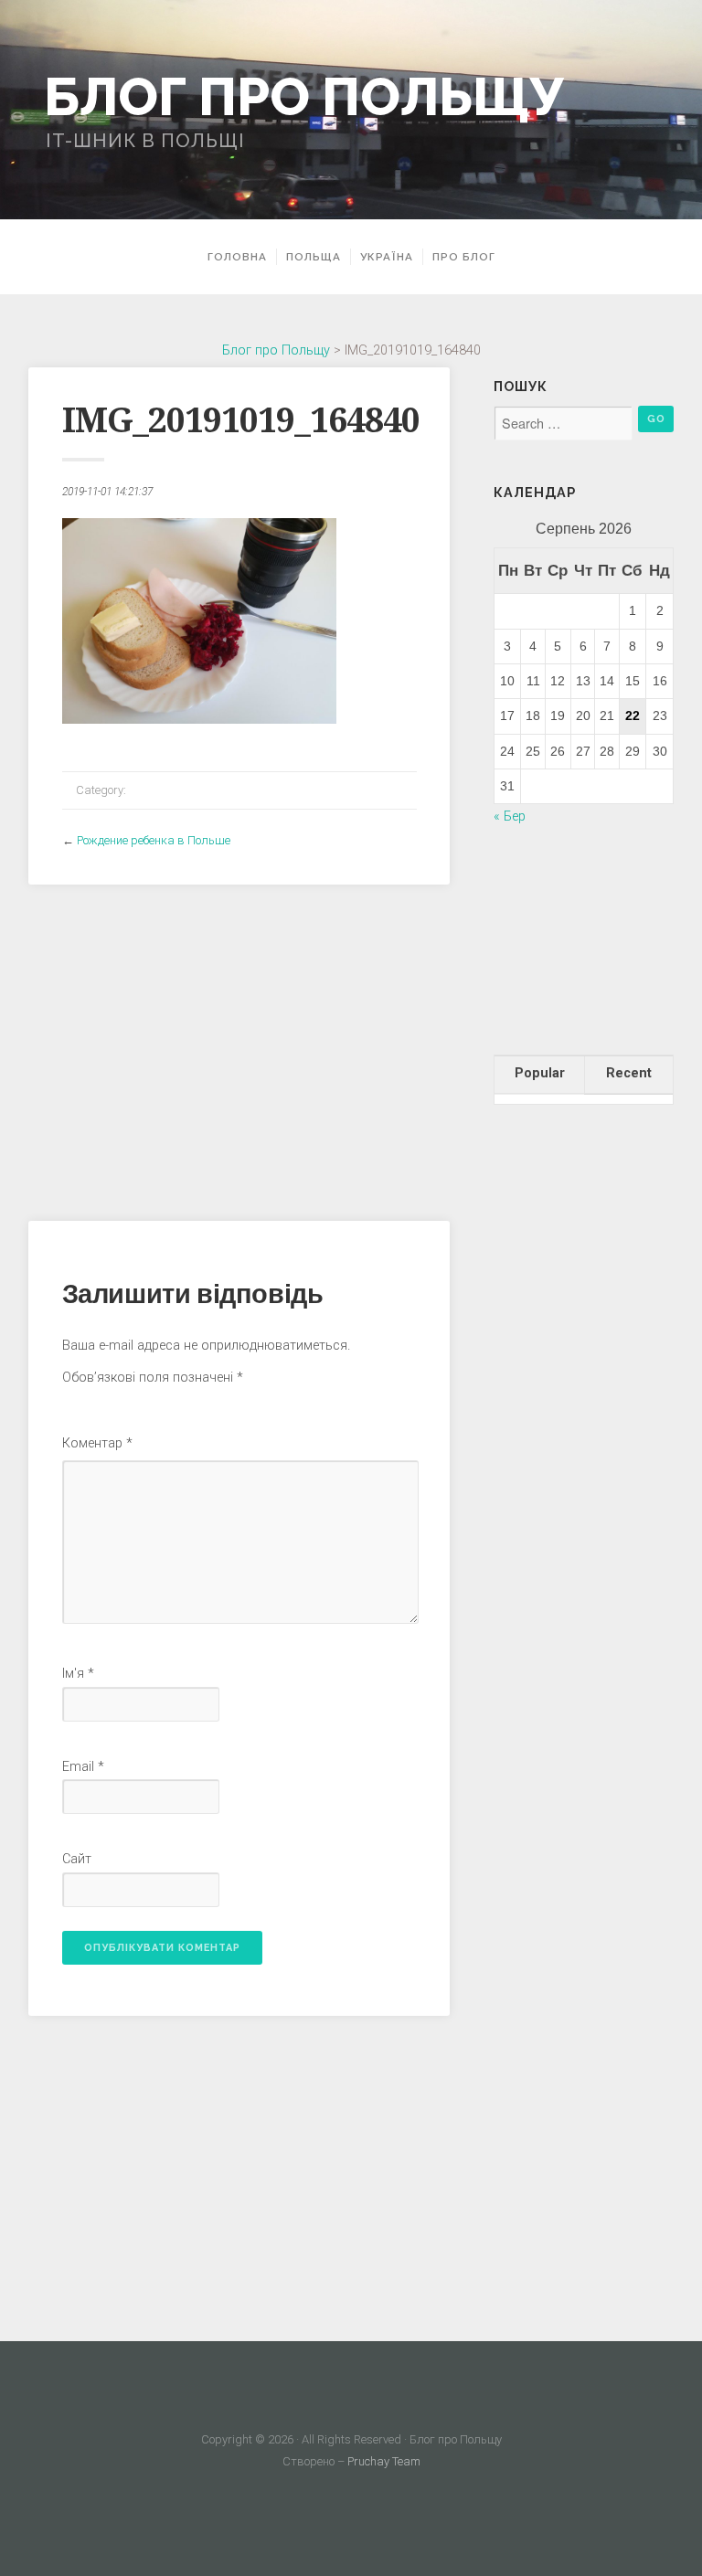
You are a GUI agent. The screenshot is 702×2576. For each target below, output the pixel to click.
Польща (314, 257)
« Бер (510, 816)
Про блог (464, 257)
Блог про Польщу (303, 96)
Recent (629, 1073)
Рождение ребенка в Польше (154, 840)
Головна (237, 257)
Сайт (77, 1859)
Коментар (97, 1443)
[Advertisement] (239, 1045)
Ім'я (78, 1674)
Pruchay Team (384, 2461)
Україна (387, 257)
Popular (540, 1073)
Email (83, 1767)
